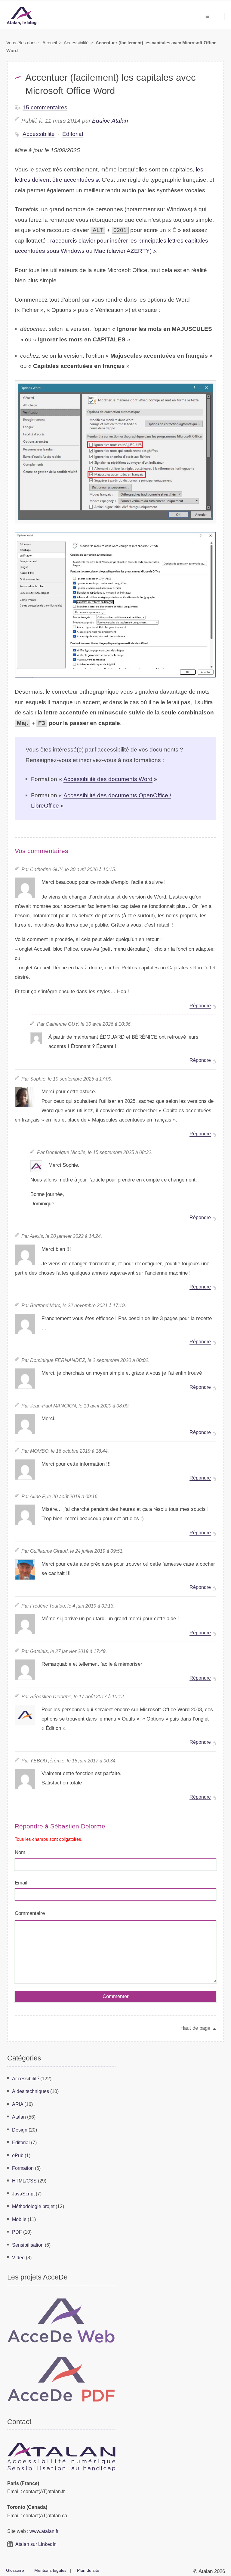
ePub (18, 2155)
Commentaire (30, 1913)
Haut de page (195, 2028)
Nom (20, 1852)
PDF (17, 2232)
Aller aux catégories (15, 3)
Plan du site (88, 2570)
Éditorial (73, 134)
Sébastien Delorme (78, 1826)
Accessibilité (76, 43)
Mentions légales (50, 2570)
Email (21, 1883)
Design (20, 2130)
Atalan (19, 2117)
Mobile (19, 2219)
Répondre (200, 1006)
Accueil (50, 43)
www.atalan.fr (44, 2531)
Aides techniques (31, 2091)
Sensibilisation (28, 2245)
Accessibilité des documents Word (108, 779)
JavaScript (23, 2194)
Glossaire (15, 2570)
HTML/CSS (24, 2181)
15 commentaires (45, 107)
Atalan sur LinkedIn (36, 2544)
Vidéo (18, 2258)
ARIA (18, 2104)
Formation (23, 2168)
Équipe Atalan (110, 121)
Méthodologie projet (33, 2206)
